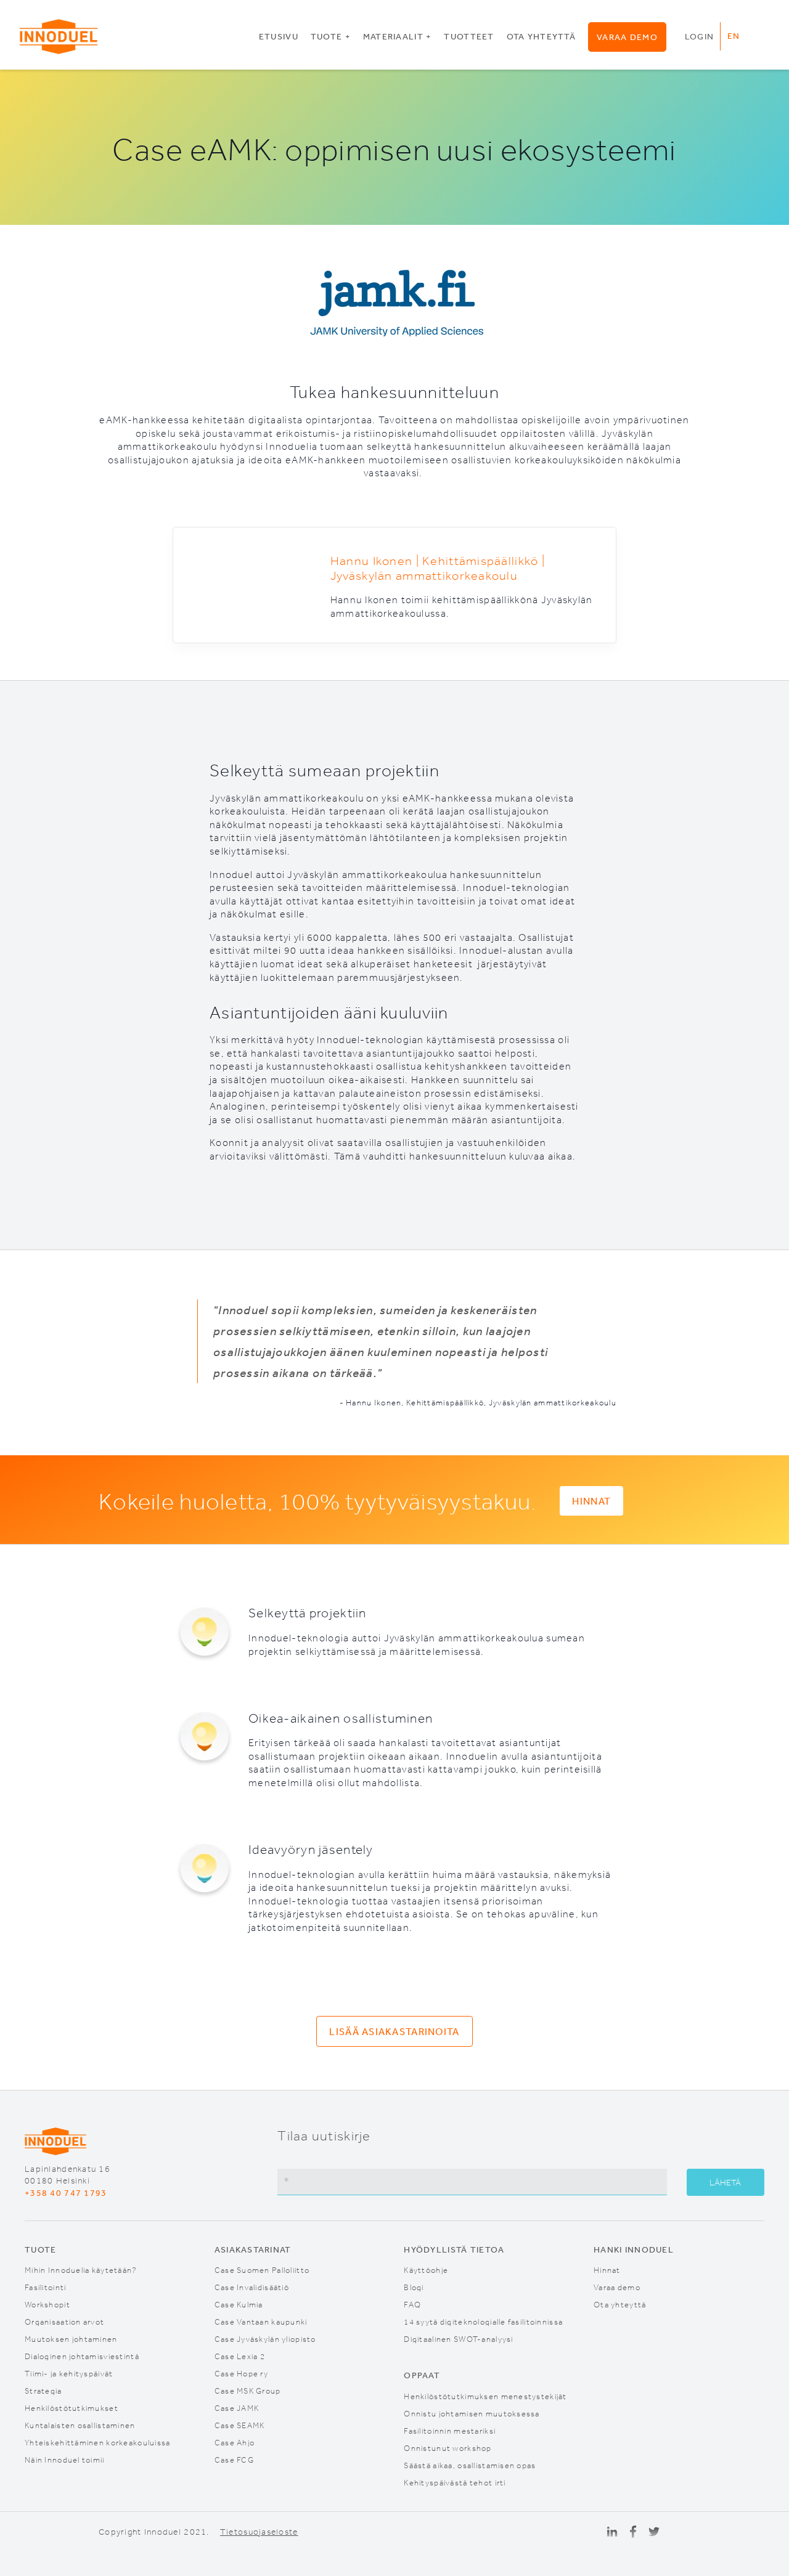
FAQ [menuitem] (412, 2304)
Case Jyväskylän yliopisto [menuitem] (265, 2338)
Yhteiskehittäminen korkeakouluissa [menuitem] (98, 2442)
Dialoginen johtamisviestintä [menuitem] (82, 2356)
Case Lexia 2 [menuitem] (240, 2356)
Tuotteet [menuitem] (469, 36)
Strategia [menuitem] (43, 2390)
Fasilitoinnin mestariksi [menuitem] (450, 2430)
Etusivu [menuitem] (279, 36)
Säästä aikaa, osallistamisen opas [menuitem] (470, 2465)
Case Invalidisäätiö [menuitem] (252, 2287)
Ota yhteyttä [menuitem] (541, 36)
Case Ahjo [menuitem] (235, 2442)
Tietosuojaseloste (259, 2532)
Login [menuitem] (699, 36)
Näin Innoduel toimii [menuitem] (65, 2459)
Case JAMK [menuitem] (237, 2407)
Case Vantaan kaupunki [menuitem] (261, 2321)
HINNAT (591, 1501)
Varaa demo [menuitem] (627, 37)
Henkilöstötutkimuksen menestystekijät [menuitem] (485, 2396)
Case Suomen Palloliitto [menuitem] (262, 2269)
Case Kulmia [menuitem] (239, 2304)
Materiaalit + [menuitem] (398, 36)
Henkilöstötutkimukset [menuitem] (72, 2407)
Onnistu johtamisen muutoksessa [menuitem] (472, 2413)
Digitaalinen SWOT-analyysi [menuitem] (458, 2338)
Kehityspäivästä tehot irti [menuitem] (455, 2482)
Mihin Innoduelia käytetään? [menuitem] (81, 2269)
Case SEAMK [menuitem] (240, 2425)
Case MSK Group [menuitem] (248, 2390)
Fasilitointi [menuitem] (45, 2287)
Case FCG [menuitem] (234, 2459)
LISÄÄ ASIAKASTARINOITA (394, 2031)
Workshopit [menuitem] (47, 2304)
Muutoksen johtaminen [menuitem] (71, 2338)
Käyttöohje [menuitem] (426, 2269)
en (734, 36)
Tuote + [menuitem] (331, 36)
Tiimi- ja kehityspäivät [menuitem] (69, 2373)
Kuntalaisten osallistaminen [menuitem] (80, 2425)
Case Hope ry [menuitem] (241, 2373)
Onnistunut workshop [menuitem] (448, 2448)
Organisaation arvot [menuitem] (64, 2321)
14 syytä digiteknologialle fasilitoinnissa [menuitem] (483, 2321)
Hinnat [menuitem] (607, 2269)
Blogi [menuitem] (414, 2287)
